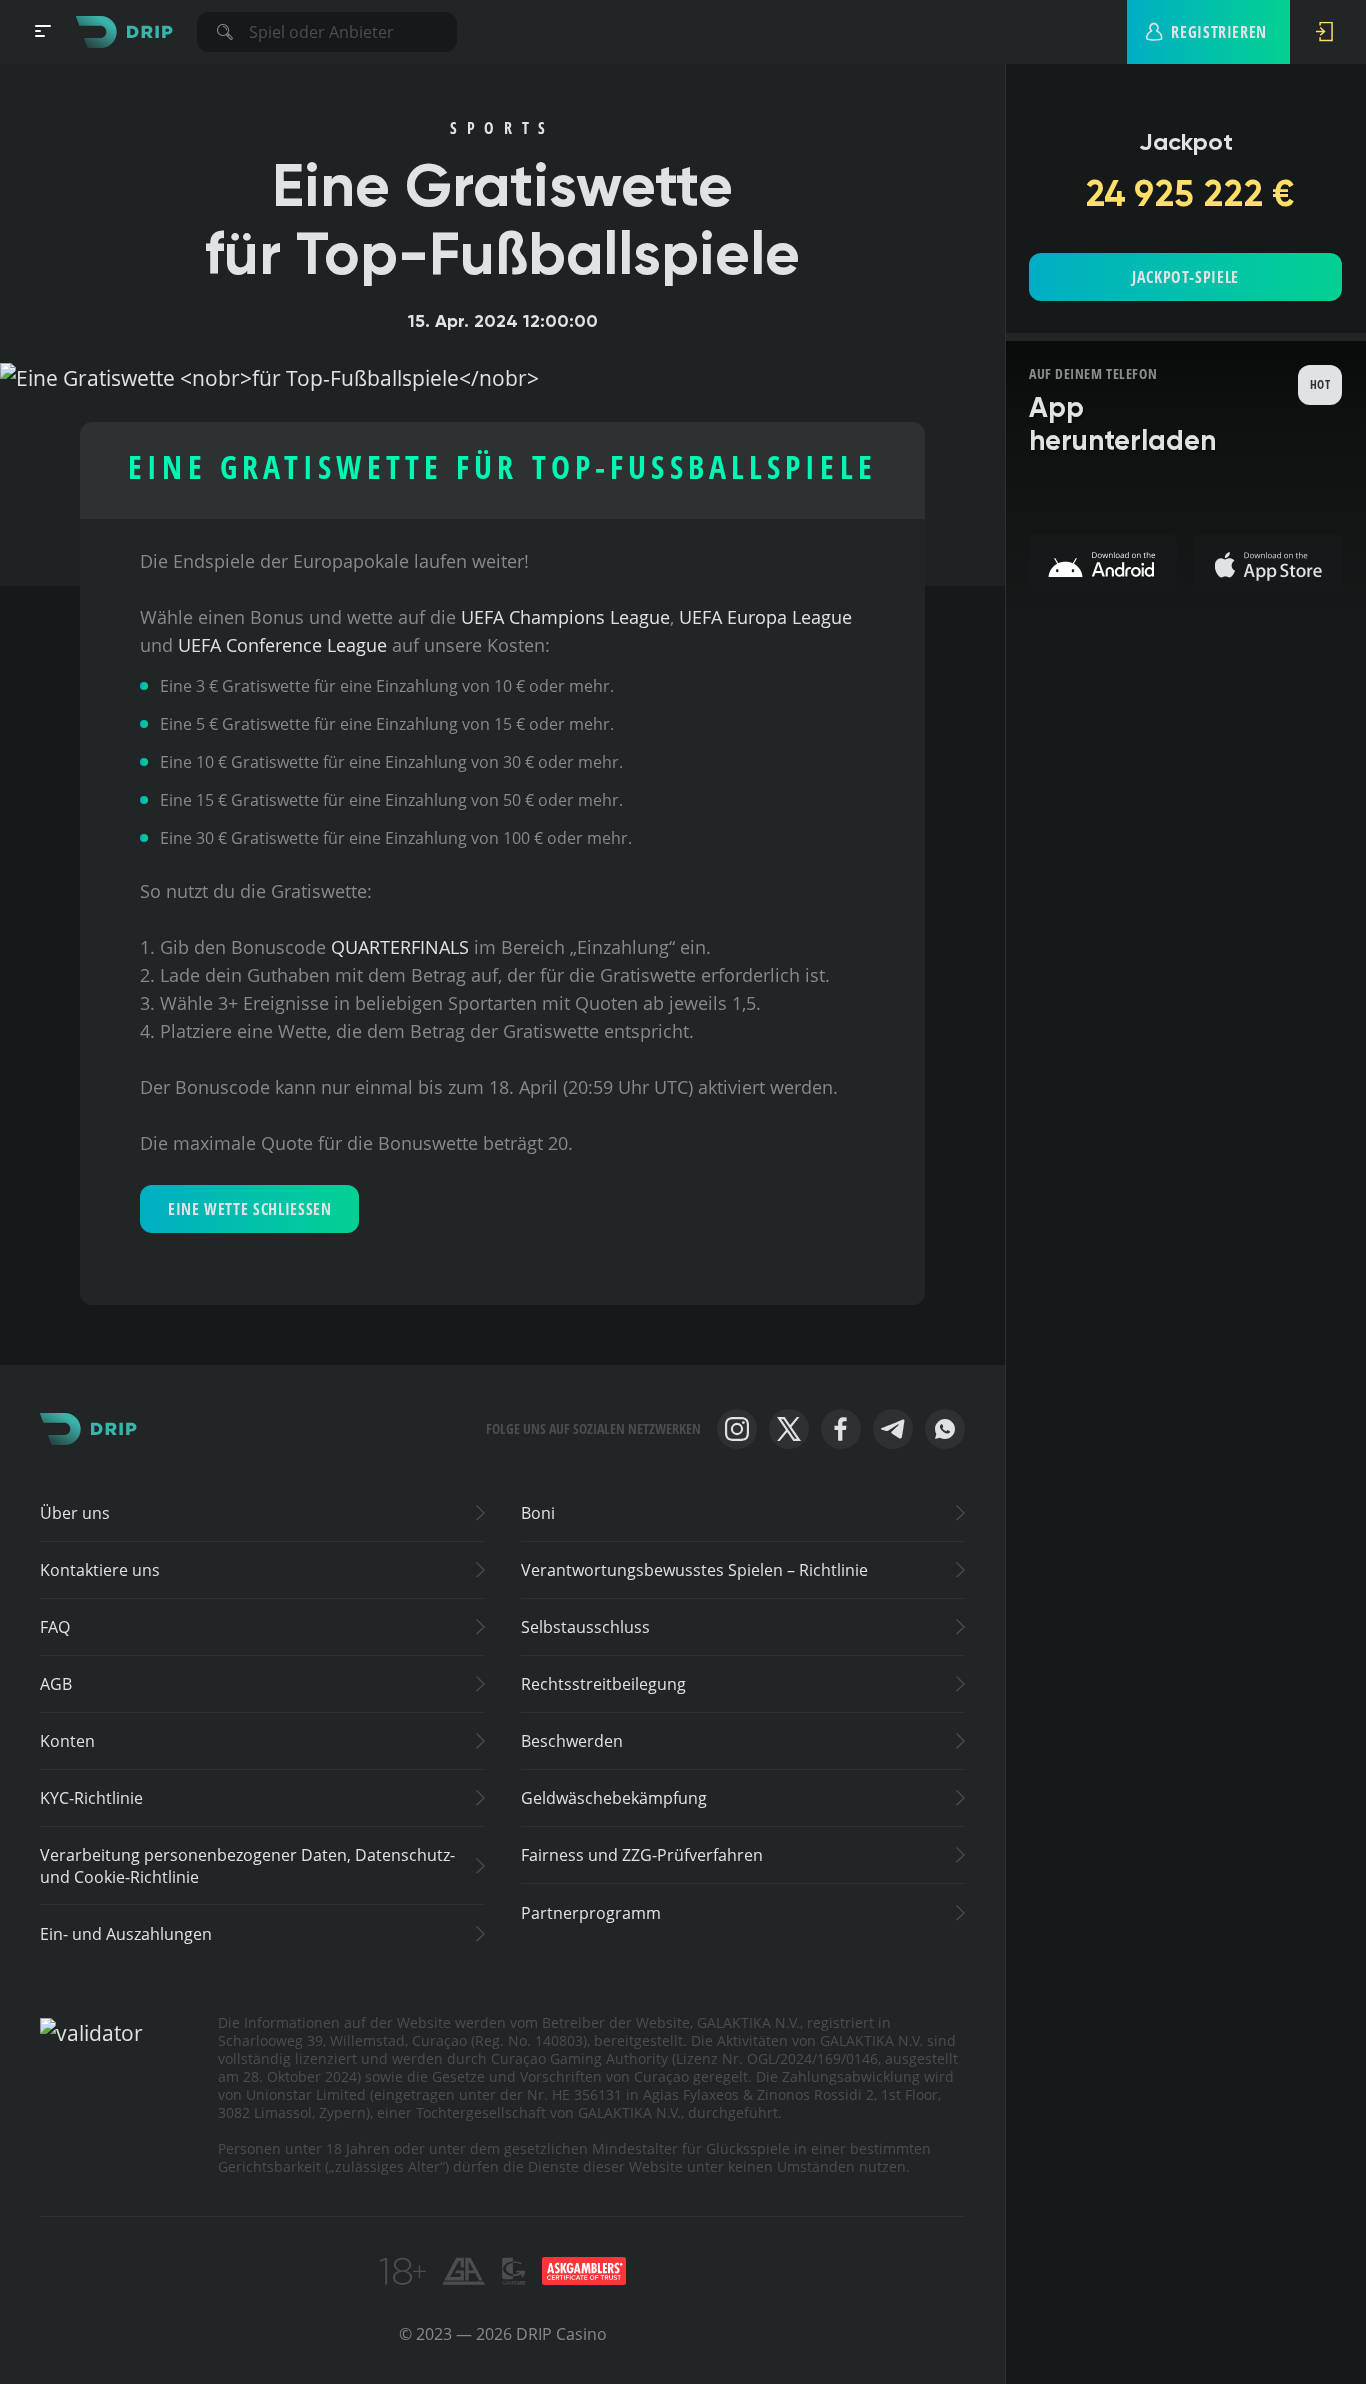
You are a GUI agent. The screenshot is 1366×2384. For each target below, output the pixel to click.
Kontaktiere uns (100, 1570)
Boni (538, 1513)
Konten (67, 1741)
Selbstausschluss (585, 1627)
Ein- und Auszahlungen (126, 1934)
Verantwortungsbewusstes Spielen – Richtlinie (694, 1570)
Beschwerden (572, 1741)
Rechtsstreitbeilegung (603, 1684)
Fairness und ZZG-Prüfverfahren (642, 1855)
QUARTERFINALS (400, 947)
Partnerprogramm (591, 1913)
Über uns (75, 1513)
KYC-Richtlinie (91, 1798)
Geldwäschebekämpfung (614, 1798)
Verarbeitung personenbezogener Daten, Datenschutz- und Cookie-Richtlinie (247, 1866)
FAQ (55, 1627)
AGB (56, 1684)
